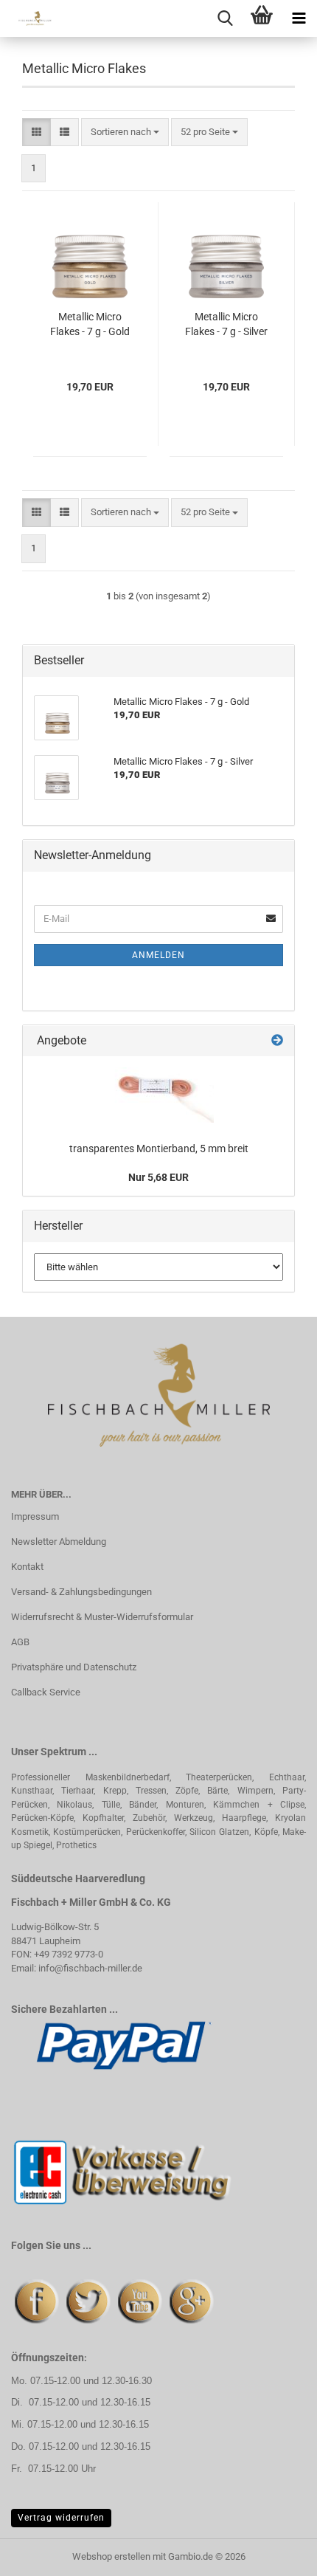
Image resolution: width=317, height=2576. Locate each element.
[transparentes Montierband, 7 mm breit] (158, 1095)
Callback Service (46, 1692)
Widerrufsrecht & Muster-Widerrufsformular (102, 1617)
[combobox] (125, 132)
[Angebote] (277, 1041)
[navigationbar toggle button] (299, 18)
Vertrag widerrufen (61, 2518)
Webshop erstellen (111, 2556)
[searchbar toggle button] (225, 18)
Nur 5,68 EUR (158, 1177)
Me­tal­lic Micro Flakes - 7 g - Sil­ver (226, 324)
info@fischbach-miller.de (90, 1968)
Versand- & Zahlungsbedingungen (81, 1592)
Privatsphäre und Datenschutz (74, 1667)
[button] (36, 132)
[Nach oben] (276, 2554)
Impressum (35, 1516)
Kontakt (27, 1567)
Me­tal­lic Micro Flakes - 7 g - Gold (90, 324)
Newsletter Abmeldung (59, 1542)
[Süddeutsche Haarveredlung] (29, 18)
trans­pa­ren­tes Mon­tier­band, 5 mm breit (159, 1148)
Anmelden (158, 955)
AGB (20, 1642)
